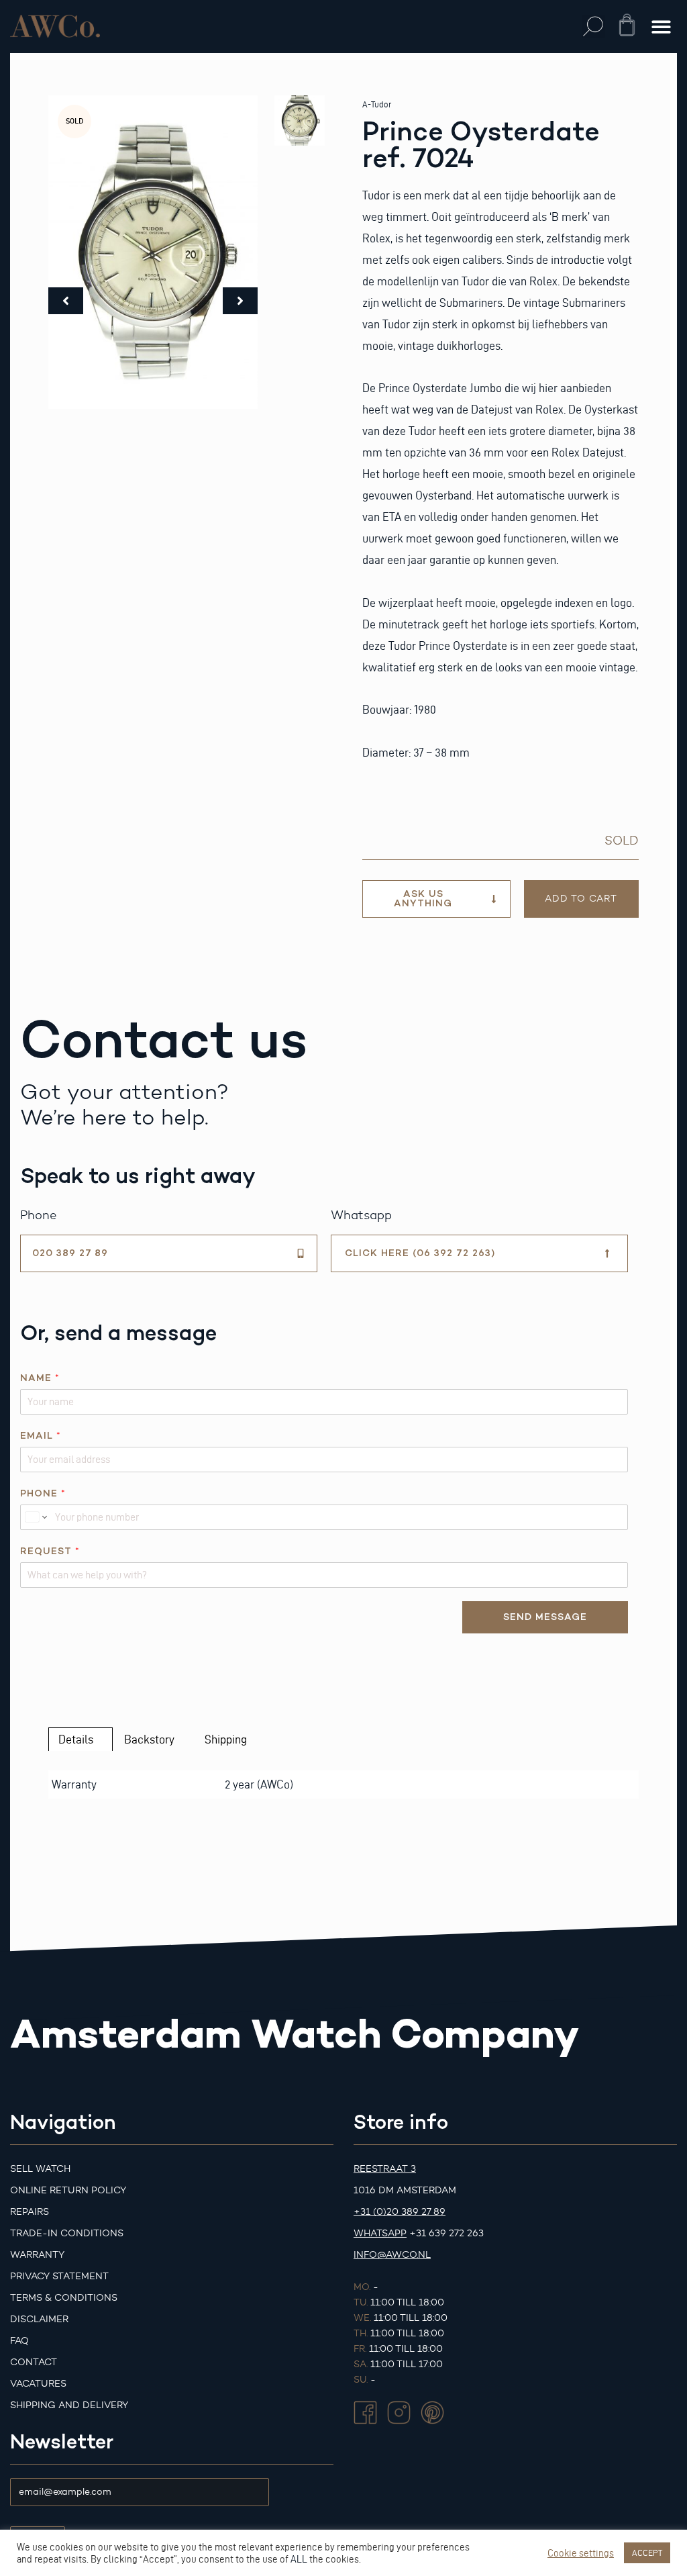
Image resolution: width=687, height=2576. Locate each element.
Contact (34, 2362)
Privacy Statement (59, 2276)
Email (40, 1436)
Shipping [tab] (226, 1739)
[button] (593, 27)
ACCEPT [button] (647, 2553)
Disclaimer (39, 2319)
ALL (299, 2559)
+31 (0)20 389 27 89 (400, 2212)
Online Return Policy (68, 2190)
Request (50, 1551)
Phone (43, 1493)
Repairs (30, 2212)
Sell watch (40, 2169)
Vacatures (38, 2384)
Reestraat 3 (385, 2169)
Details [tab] (76, 1739)
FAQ (19, 2341)
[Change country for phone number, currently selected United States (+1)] (35, 1517)
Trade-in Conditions (67, 2233)
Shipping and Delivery (69, 2405)
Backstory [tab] (149, 1739)
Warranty (37, 2255)
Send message (545, 1617)
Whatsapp (380, 2233)
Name (40, 1378)
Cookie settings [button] (581, 2553)
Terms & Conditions (64, 2298)
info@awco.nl (392, 2255)
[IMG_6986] (153, 252)
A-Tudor (377, 104)
